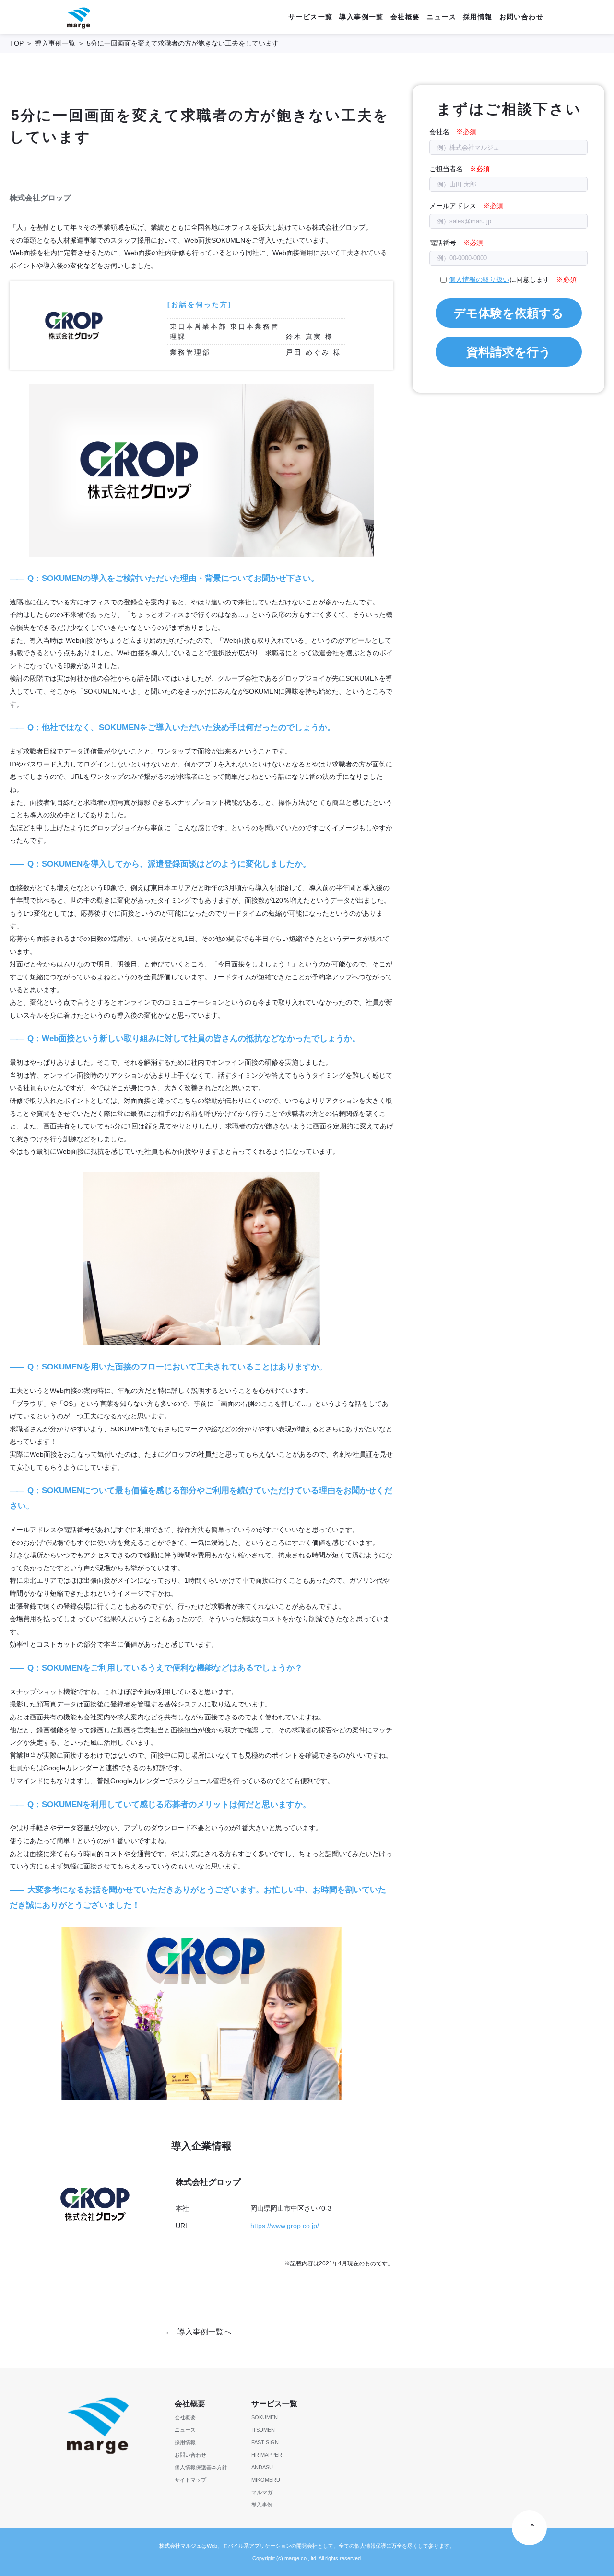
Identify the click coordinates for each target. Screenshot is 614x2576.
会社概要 (405, 17)
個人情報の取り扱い (479, 279)
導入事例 (262, 2505)
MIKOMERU (266, 2480)
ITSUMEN (263, 2430)
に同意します (499, 279)
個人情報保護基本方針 (201, 2467)
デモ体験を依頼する (508, 313)
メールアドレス (453, 206)
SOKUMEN (265, 2417)
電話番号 (443, 243)
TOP (17, 43)
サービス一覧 (310, 17)
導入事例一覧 (361, 17)
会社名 (439, 132)
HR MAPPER (267, 2455)
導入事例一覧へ (204, 2332)
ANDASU (262, 2467)
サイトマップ (190, 2480)
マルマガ (262, 2492)
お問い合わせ (521, 17)
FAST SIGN (265, 2442)
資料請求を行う (509, 352)
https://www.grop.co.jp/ (285, 2226)
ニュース (441, 17)
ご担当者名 (446, 169)
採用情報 (478, 17)
